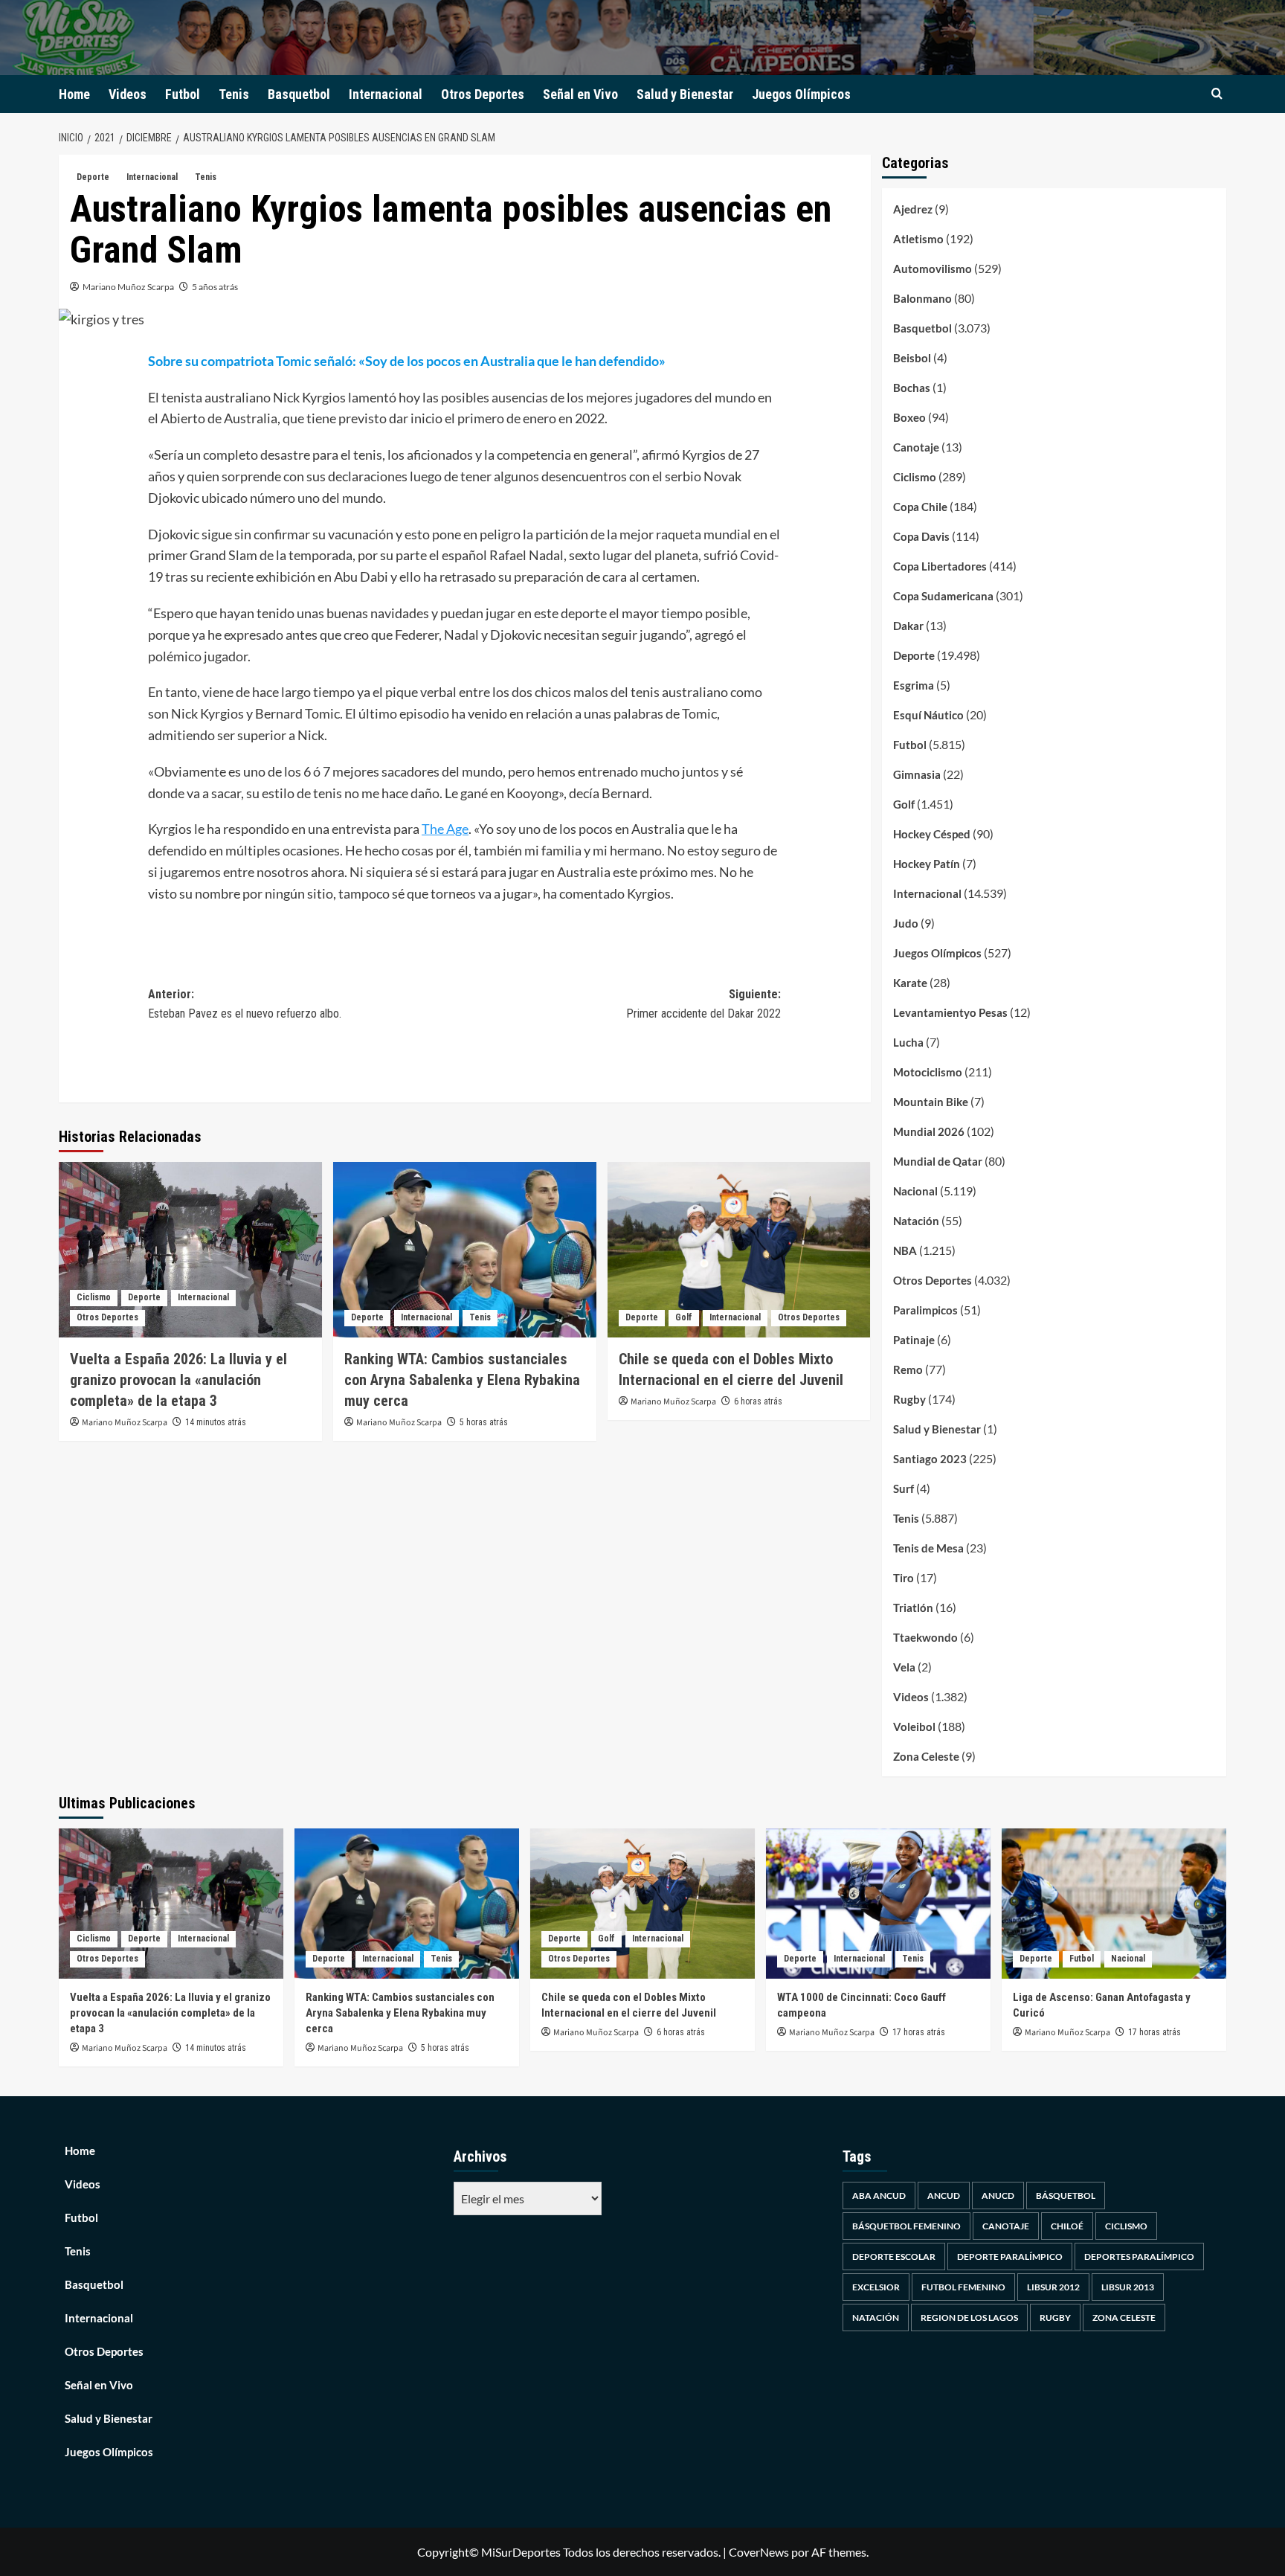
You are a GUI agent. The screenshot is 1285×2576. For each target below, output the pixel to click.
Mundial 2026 (929, 1131)
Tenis (234, 94)
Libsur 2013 (1128, 2287)
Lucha (908, 1042)
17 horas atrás (919, 2032)
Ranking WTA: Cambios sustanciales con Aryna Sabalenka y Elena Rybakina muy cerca (462, 1380)
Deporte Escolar (894, 2257)
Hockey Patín (927, 864)
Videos (128, 94)
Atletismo (918, 239)
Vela (904, 1667)
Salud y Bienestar (685, 94)
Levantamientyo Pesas (950, 1012)
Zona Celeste (926, 1756)
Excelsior (876, 2287)
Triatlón (913, 1607)
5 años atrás (215, 287)
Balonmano (922, 298)
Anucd (998, 2196)
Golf (684, 1317)
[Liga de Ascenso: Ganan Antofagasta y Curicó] (1114, 1903)
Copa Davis (921, 536)
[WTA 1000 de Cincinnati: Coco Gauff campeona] (878, 1903)
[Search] (1217, 94)
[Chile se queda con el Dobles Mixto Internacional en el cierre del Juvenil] (739, 1250)
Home (74, 94)
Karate (910, 983)
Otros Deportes (483, 94)
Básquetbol (1066, 2196)
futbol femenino (963, 2287)
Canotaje (916, 447)
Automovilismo (933, 269)
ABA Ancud (879, 2196)
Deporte (93, 177)
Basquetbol (299, 94)
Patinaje (914, 1340)
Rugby (909, 1399)
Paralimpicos (925, 1310)
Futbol (183, 94)
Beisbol (912, 358)
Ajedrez (913, 209)
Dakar (908, 626)
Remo (908, 1369)
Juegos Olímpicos (801, 94)
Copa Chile (920, 507)
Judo (906, 923)
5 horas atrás (484, 1422)
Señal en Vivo (580, 94)
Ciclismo (94, 1297)
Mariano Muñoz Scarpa (128, 287)
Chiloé (1067, 2226)
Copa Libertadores (940, 566)
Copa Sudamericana (943, 596)
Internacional (386, 94)
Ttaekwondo (925, 1637)
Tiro (904, 1578)
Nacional (915, 1191)
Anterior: (245, 1004)
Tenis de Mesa (928, 1548)
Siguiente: (703, 1004)
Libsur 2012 (1053, 2287)
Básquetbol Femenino (906, 2226)
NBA (905, 1250)
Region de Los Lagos (969, 2318)
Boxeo (909, 417)
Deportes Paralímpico (1139, 2257)
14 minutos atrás (216, 1422)
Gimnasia (917, 774)
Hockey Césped (932, 834)
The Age (445, 829)
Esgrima (914, 685)
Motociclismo (928, 1072)
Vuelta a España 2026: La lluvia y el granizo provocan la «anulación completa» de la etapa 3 (178, 1380)
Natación (916, 1221)
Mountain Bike (931, 1102)
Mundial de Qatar (938, 1161)
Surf (904, 1488)
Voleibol (914, 1727)
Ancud (944, 2196)
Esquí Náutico (928, 715)
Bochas (912, 388)
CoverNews (759, 2552)
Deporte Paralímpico (1010, 2257)
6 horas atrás (758, 1401)
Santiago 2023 (930, 1459)
